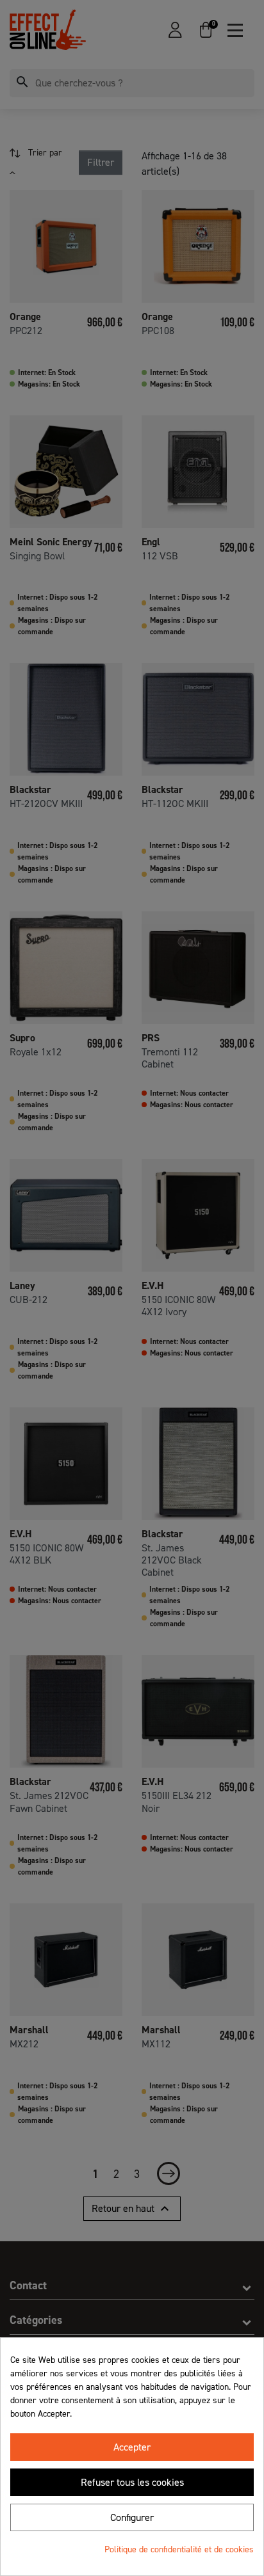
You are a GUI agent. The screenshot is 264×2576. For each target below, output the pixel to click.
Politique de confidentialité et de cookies (179, 2549)
